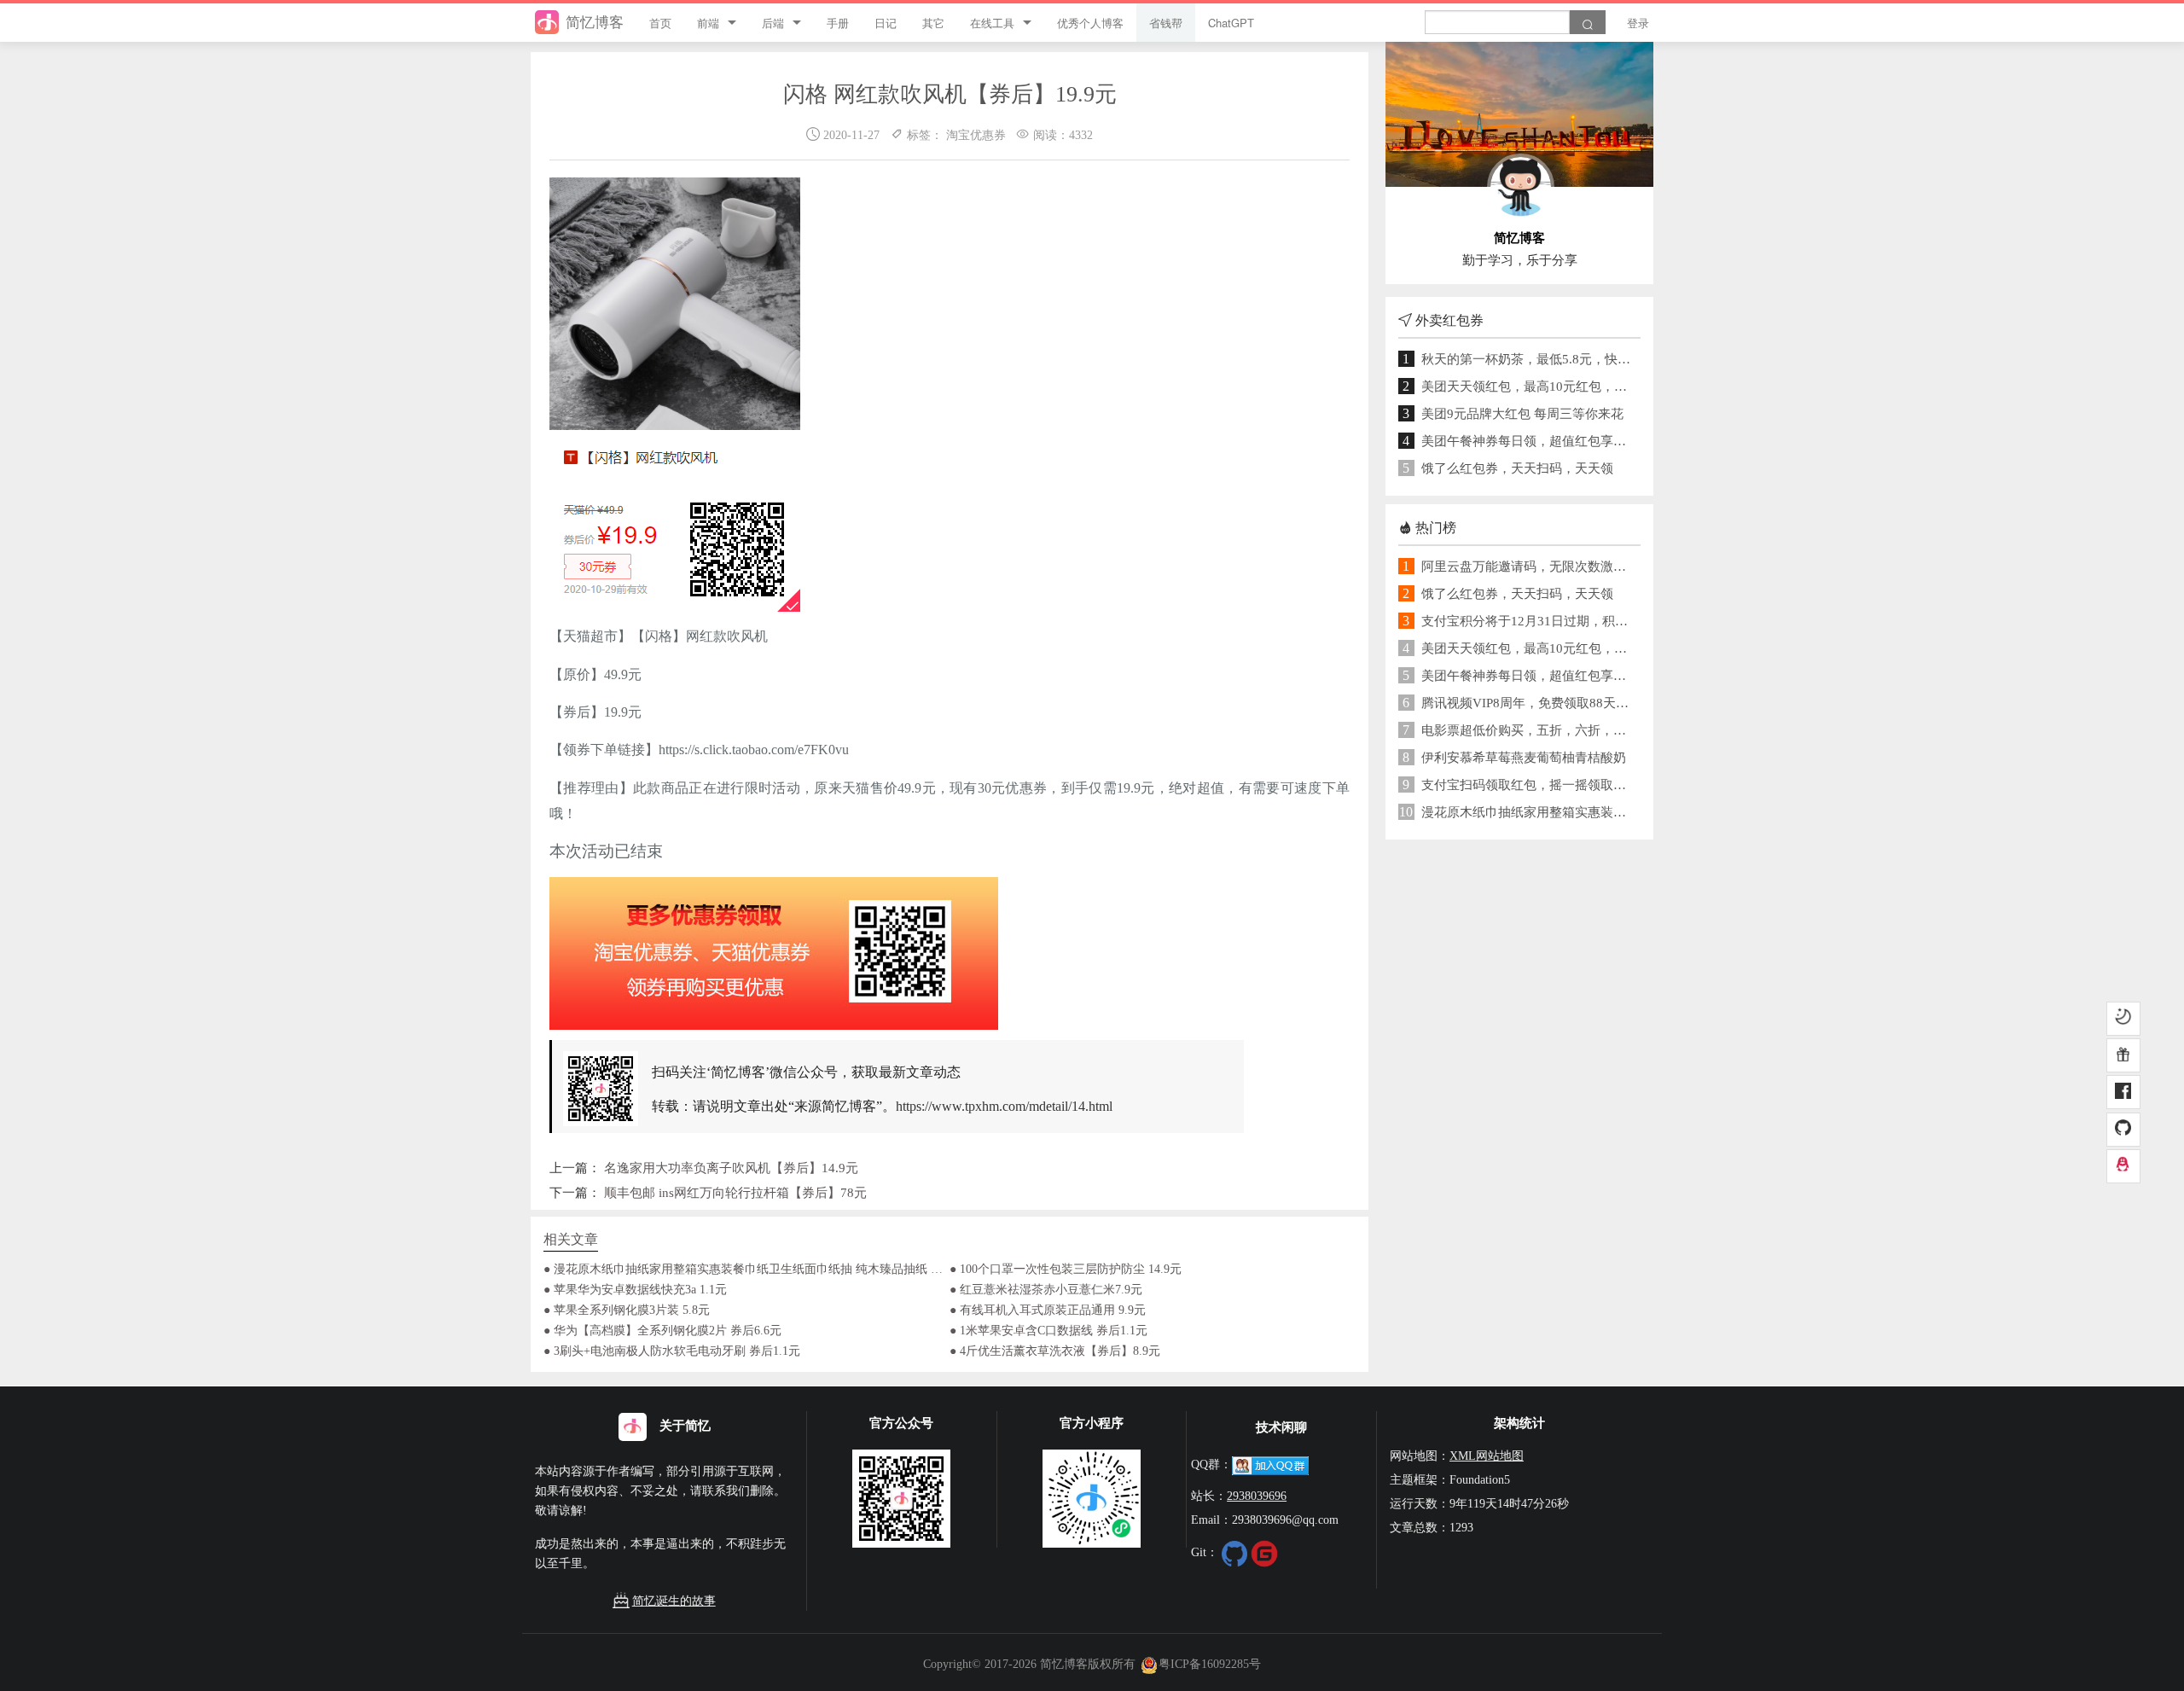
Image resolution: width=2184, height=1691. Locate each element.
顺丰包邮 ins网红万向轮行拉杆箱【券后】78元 (735, 1192)
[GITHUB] (2123, 1130)
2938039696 (1257, 1496)
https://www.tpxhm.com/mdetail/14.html (1004, 1106)
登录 (1638, 23)
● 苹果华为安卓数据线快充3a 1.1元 (635, 1289)
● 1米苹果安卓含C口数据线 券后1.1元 (1048, 1330)
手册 (838, 23)
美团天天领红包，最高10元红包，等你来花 (1527, 386)
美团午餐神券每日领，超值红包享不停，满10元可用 (1527, 441)
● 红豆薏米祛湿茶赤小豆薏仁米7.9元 (1046, 1289)
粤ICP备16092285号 (1210, 1664)
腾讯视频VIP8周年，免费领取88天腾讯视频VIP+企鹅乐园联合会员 (1527, 703)
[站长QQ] (2123, 1166)
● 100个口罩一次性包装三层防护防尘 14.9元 (1066, 1269)
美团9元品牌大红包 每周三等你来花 (1522, 413)
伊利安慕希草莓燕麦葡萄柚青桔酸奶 (1524, 757)
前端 (708, 23)
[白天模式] (2123, 1020)
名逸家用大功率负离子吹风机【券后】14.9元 (731, 1168)
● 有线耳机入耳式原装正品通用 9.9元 (1048, 1310)
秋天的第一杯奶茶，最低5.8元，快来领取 (1527, 359)
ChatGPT (1231, 23)
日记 (886, 23)
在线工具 (992, 23)
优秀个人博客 (1090, 23)
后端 (773, 23)
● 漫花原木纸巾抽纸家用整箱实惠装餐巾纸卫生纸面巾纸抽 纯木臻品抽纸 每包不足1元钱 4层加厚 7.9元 (746, 1269)
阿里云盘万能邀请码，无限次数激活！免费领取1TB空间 (1527, 566)
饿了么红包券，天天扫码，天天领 (1517, 468)
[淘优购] (2123, 1056)
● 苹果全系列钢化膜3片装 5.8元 (627, 1310)
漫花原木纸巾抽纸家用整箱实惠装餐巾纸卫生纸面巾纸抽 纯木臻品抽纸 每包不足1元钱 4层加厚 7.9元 (1527, 812)
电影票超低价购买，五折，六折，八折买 (1527, 730)
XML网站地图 (1487, 1456)
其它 (933, 23)
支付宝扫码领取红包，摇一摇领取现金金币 (1527, 784)
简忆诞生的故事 (674, 1601)
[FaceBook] (2123, 1093)
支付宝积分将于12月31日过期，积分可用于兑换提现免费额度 (1527, 621)
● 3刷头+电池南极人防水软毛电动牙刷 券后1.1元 (672, 1351)
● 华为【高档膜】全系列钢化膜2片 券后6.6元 (662, 1330)
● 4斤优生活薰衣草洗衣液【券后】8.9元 (1055, 1351)
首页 (660, 23)
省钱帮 (1166, 23)
